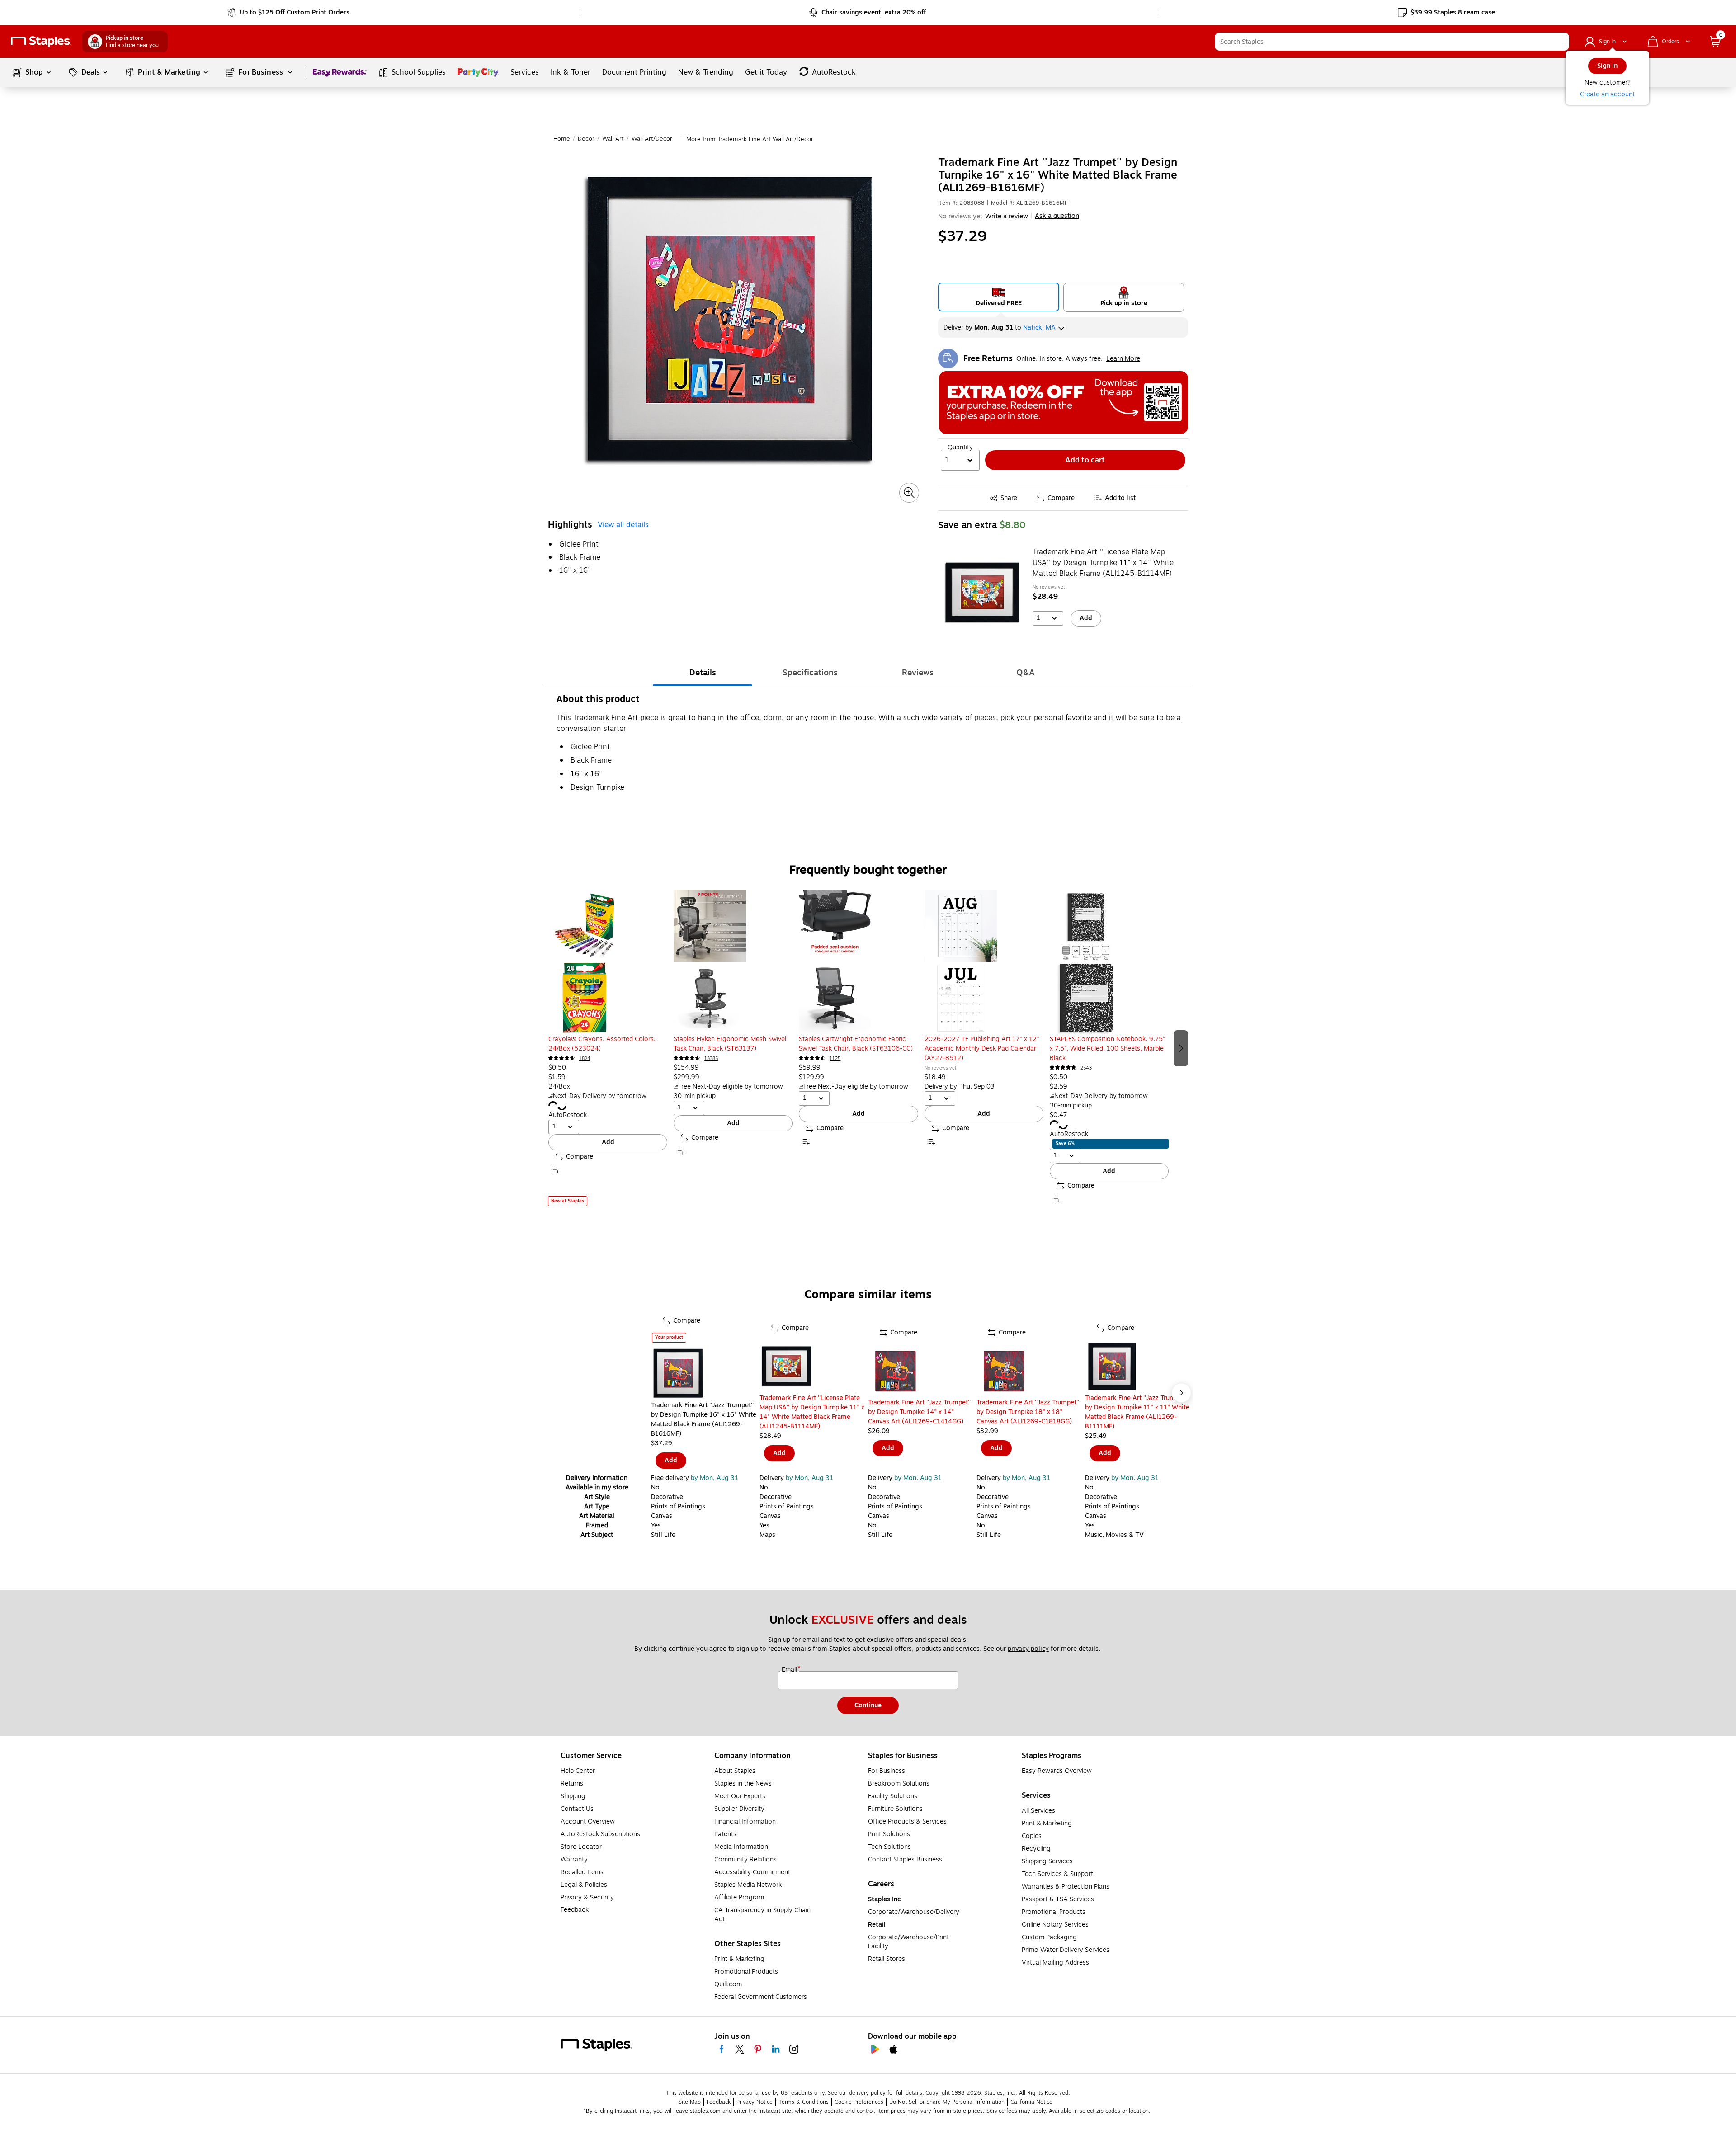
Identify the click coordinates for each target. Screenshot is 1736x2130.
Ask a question (1057, 216)
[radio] (999, 297)
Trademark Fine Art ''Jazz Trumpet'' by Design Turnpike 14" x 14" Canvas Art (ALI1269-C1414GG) (919, 1412)
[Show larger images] (909, 493)
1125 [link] (835, 1058)
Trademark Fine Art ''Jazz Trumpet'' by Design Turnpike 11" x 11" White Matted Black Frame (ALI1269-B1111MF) (1137, 1412)
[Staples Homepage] (41, 42)
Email (790, 1670)
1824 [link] (585, 1058)
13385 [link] (711, 1058)
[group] (608, 1048)
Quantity (960, 448)
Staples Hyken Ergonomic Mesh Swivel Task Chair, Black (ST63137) (730, 1044)
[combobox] (1392, 42)
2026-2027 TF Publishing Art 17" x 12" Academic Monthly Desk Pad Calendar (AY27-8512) (982, 1049)
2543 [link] (1086, 1068)
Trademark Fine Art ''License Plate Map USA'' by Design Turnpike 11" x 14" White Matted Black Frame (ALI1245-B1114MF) (1103, 563)
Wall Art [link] (613, 139)
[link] (289, 13)
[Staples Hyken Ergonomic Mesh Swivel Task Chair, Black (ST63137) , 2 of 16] (733, 962)
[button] (1560, 42)
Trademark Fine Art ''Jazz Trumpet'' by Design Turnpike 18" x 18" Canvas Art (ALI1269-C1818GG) (1028, 1412)
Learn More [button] (1123, 359)
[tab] (703, 673)
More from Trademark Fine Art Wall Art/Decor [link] (750, 139)
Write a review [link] (1007, 216)
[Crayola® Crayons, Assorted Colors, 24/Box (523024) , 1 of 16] (608, 962)
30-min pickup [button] (695, 1096)
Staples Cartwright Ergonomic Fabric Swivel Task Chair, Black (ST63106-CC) (856, 1044)
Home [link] (562, 139)
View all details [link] (623, 525)
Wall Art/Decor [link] (652, 139)
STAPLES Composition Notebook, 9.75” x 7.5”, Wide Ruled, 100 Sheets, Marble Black (1107, 1049)
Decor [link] (586, 139)
